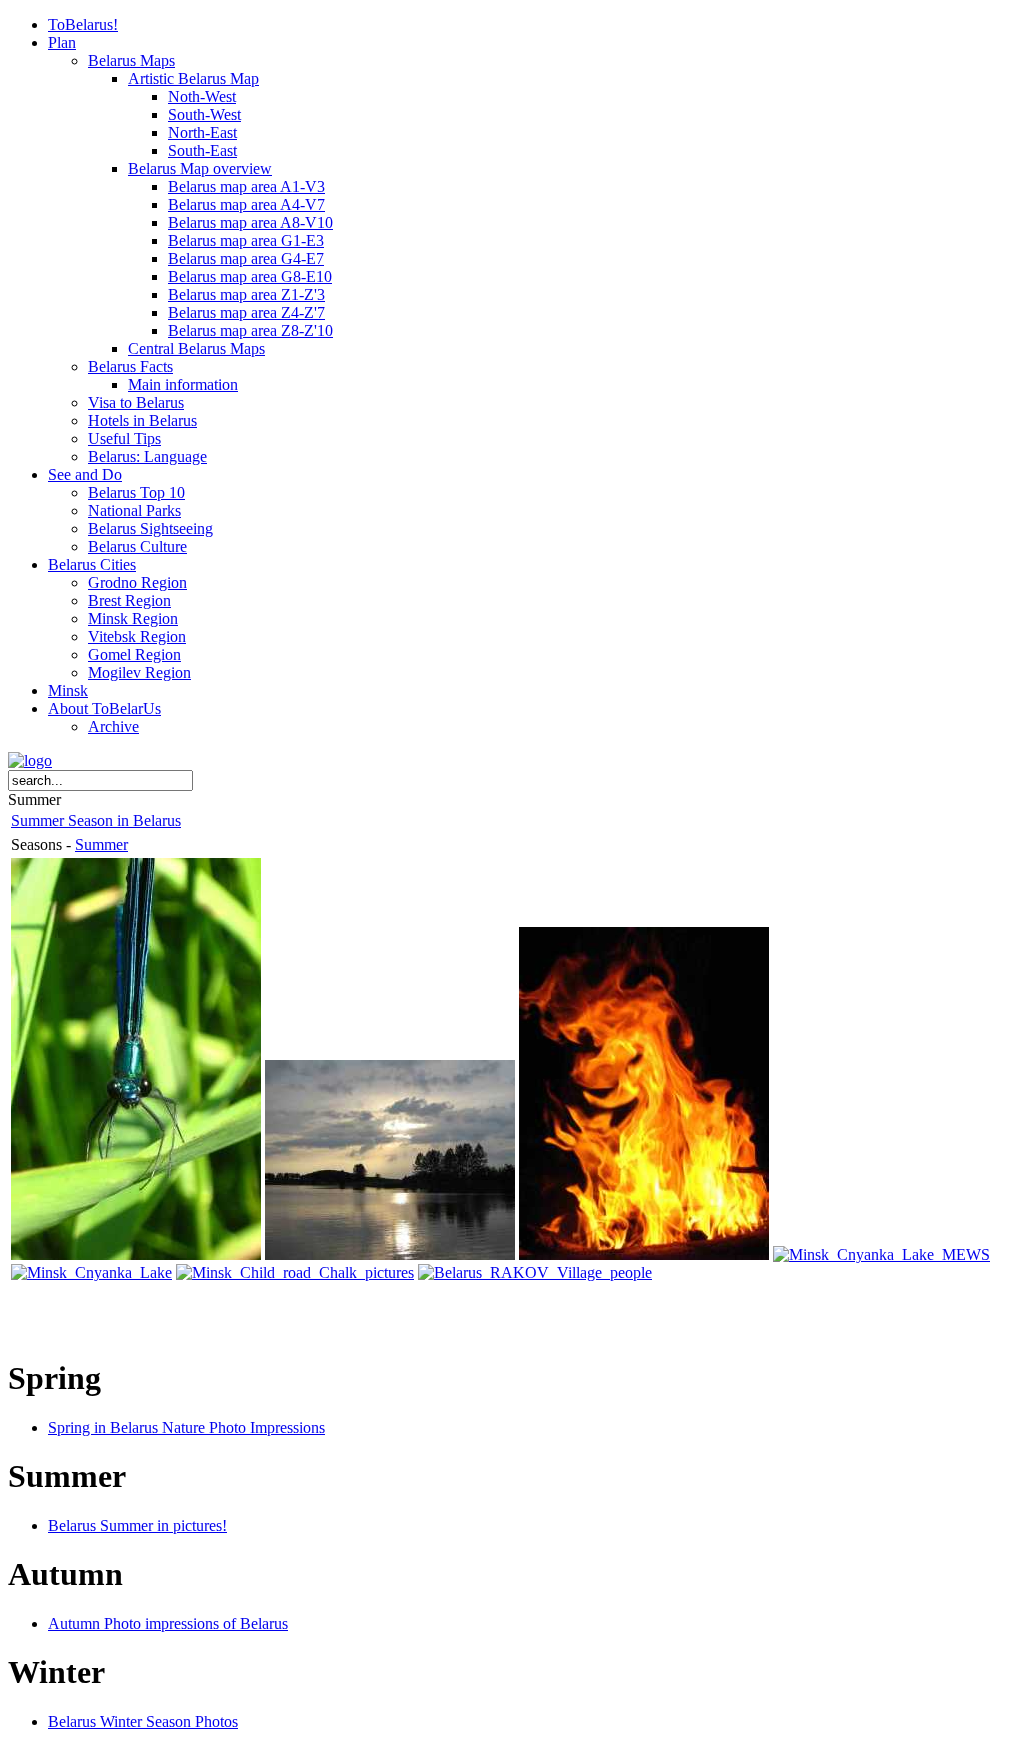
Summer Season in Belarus (96, 820)
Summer (101, 844)
